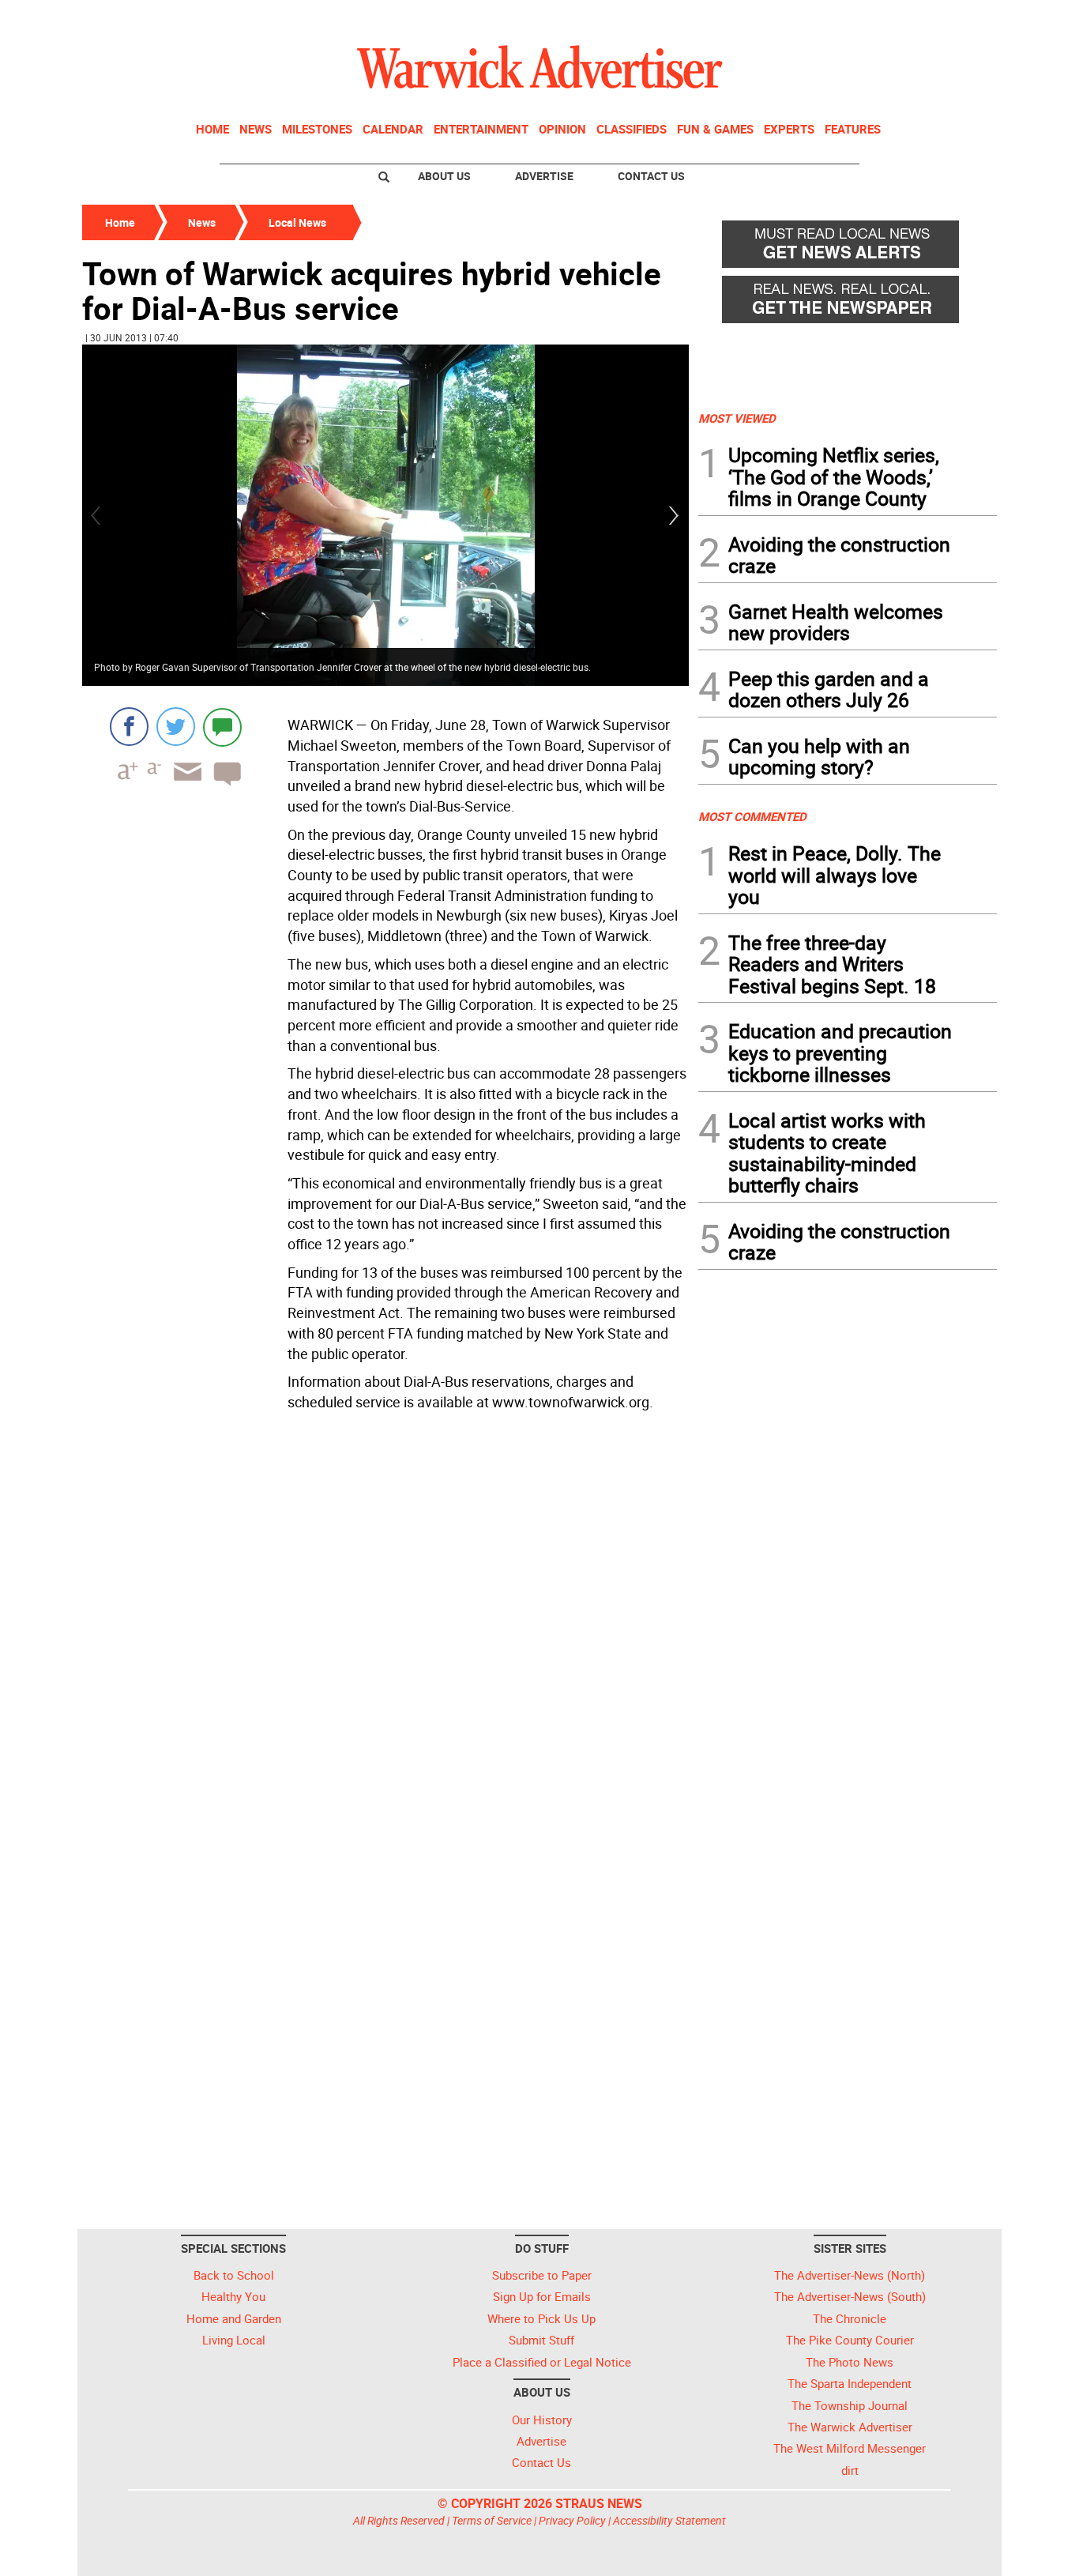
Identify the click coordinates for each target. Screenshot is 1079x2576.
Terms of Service (492, 2520)
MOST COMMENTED (752, 816)
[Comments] (222, 727)
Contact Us (651, 176)
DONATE (959, 18)
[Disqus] (385, 1618)
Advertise (544, 176)
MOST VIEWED (737, 418)
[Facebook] (129, 727)
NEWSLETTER (870, 18)
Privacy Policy (572, 2520)
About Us (444, 176)
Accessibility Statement (669, 2520)
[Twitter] (176, 727)
